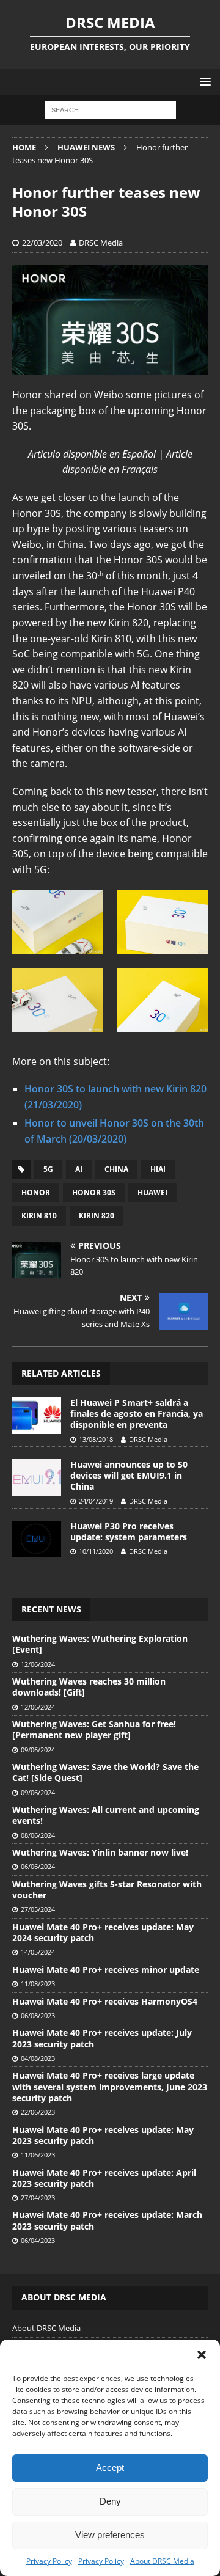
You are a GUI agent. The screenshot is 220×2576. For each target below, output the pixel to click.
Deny (110, 2501)
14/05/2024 (38, 1952)
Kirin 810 (39, 1216)
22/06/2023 (38, 2112)
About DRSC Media (162, 2561)
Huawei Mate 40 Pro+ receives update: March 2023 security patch (107, 2220)
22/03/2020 (42, 243)
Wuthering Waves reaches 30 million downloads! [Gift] (89, 1687)
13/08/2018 (96, 1439)
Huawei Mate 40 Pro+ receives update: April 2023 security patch (104, 2178)
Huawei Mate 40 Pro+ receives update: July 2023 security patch (102, 2038)
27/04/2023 (38, 2197)
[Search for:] (110, 110)
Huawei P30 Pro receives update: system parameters (129, 1531)
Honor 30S (94, 1192)
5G (48, 1169)
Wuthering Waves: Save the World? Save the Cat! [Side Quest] (105, 1772)
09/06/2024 (38, 1750)
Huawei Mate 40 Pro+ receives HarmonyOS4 (105, 2001)
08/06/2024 (38, 1835)
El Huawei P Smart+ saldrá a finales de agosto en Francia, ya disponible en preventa (137, 1414)
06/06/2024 (38, 1866)
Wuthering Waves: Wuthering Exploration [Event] (100, 1644)
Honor (36, 1192)
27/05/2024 (38, 1909)
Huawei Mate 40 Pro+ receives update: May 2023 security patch (103, 2135)
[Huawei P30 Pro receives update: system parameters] (37, 1539)
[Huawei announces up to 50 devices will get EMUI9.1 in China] (37, 1477)
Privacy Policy (49, 2561)
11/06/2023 (38, 2155)
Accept (110, 2468)
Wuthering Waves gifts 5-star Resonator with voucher (107, 1890)
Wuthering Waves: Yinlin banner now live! (100, 1852)
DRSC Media (101, 243)
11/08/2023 (38, 1984)
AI (79, 1169)
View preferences (110, 2535)
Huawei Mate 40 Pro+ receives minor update (106, 1970)
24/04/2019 (96, 1501)
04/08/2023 (38, 2058)
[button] (202, 2355)
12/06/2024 (38, 1664)
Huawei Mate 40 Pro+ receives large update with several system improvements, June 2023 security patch (110, 2086)
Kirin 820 (97, 1216)
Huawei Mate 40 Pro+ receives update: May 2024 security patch (103, 1932)
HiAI (158, 1169)
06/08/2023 (38, 2015)
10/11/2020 (96, 1551)
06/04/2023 (38, 2240)
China (116, 1169)
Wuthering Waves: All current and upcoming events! (106, 1815)
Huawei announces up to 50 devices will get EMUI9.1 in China (129, 1475)
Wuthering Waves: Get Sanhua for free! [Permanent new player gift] (94, 1729)
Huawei (152, 1192)
